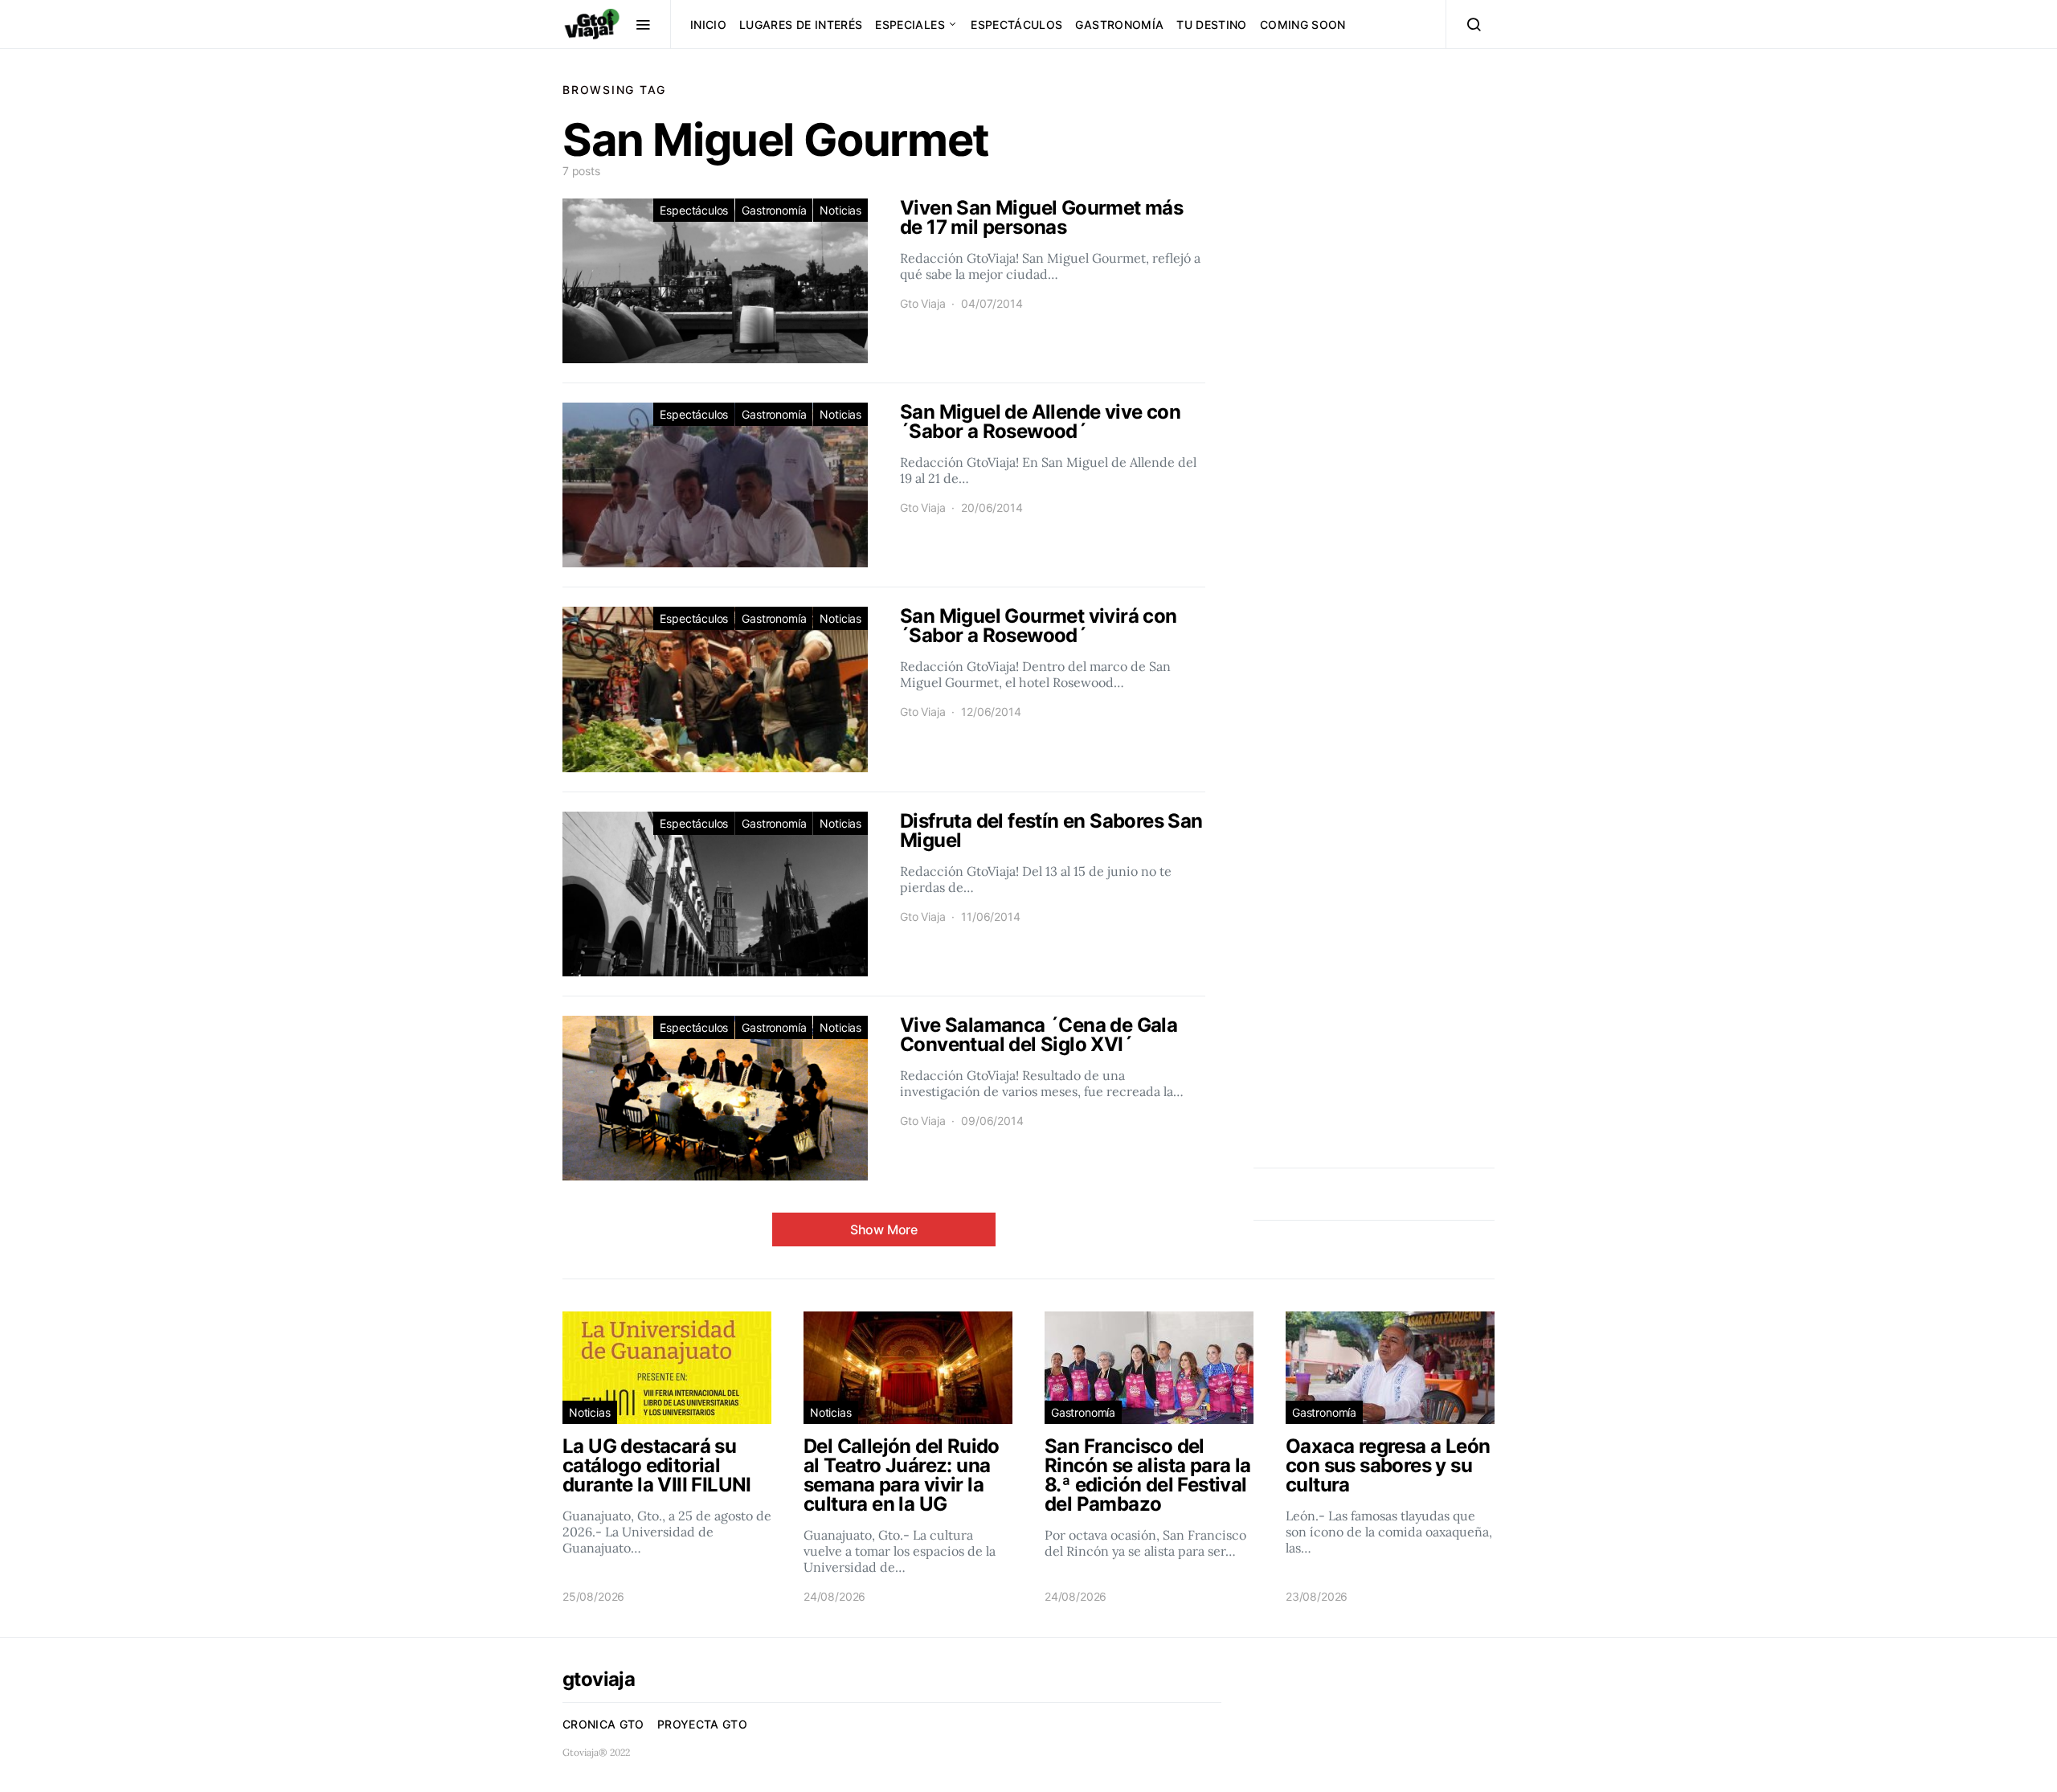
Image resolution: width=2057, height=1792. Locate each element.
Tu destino (1212, 25)
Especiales (910, 25)
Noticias (840, 210)
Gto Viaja (922, 303)
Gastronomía (1119, 25)
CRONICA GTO (603, 1724)
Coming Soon (1303, 25)
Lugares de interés (801, 25)
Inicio (708, 25)
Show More (884, 1229)
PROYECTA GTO (702, 1724)
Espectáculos (1016, 25)
